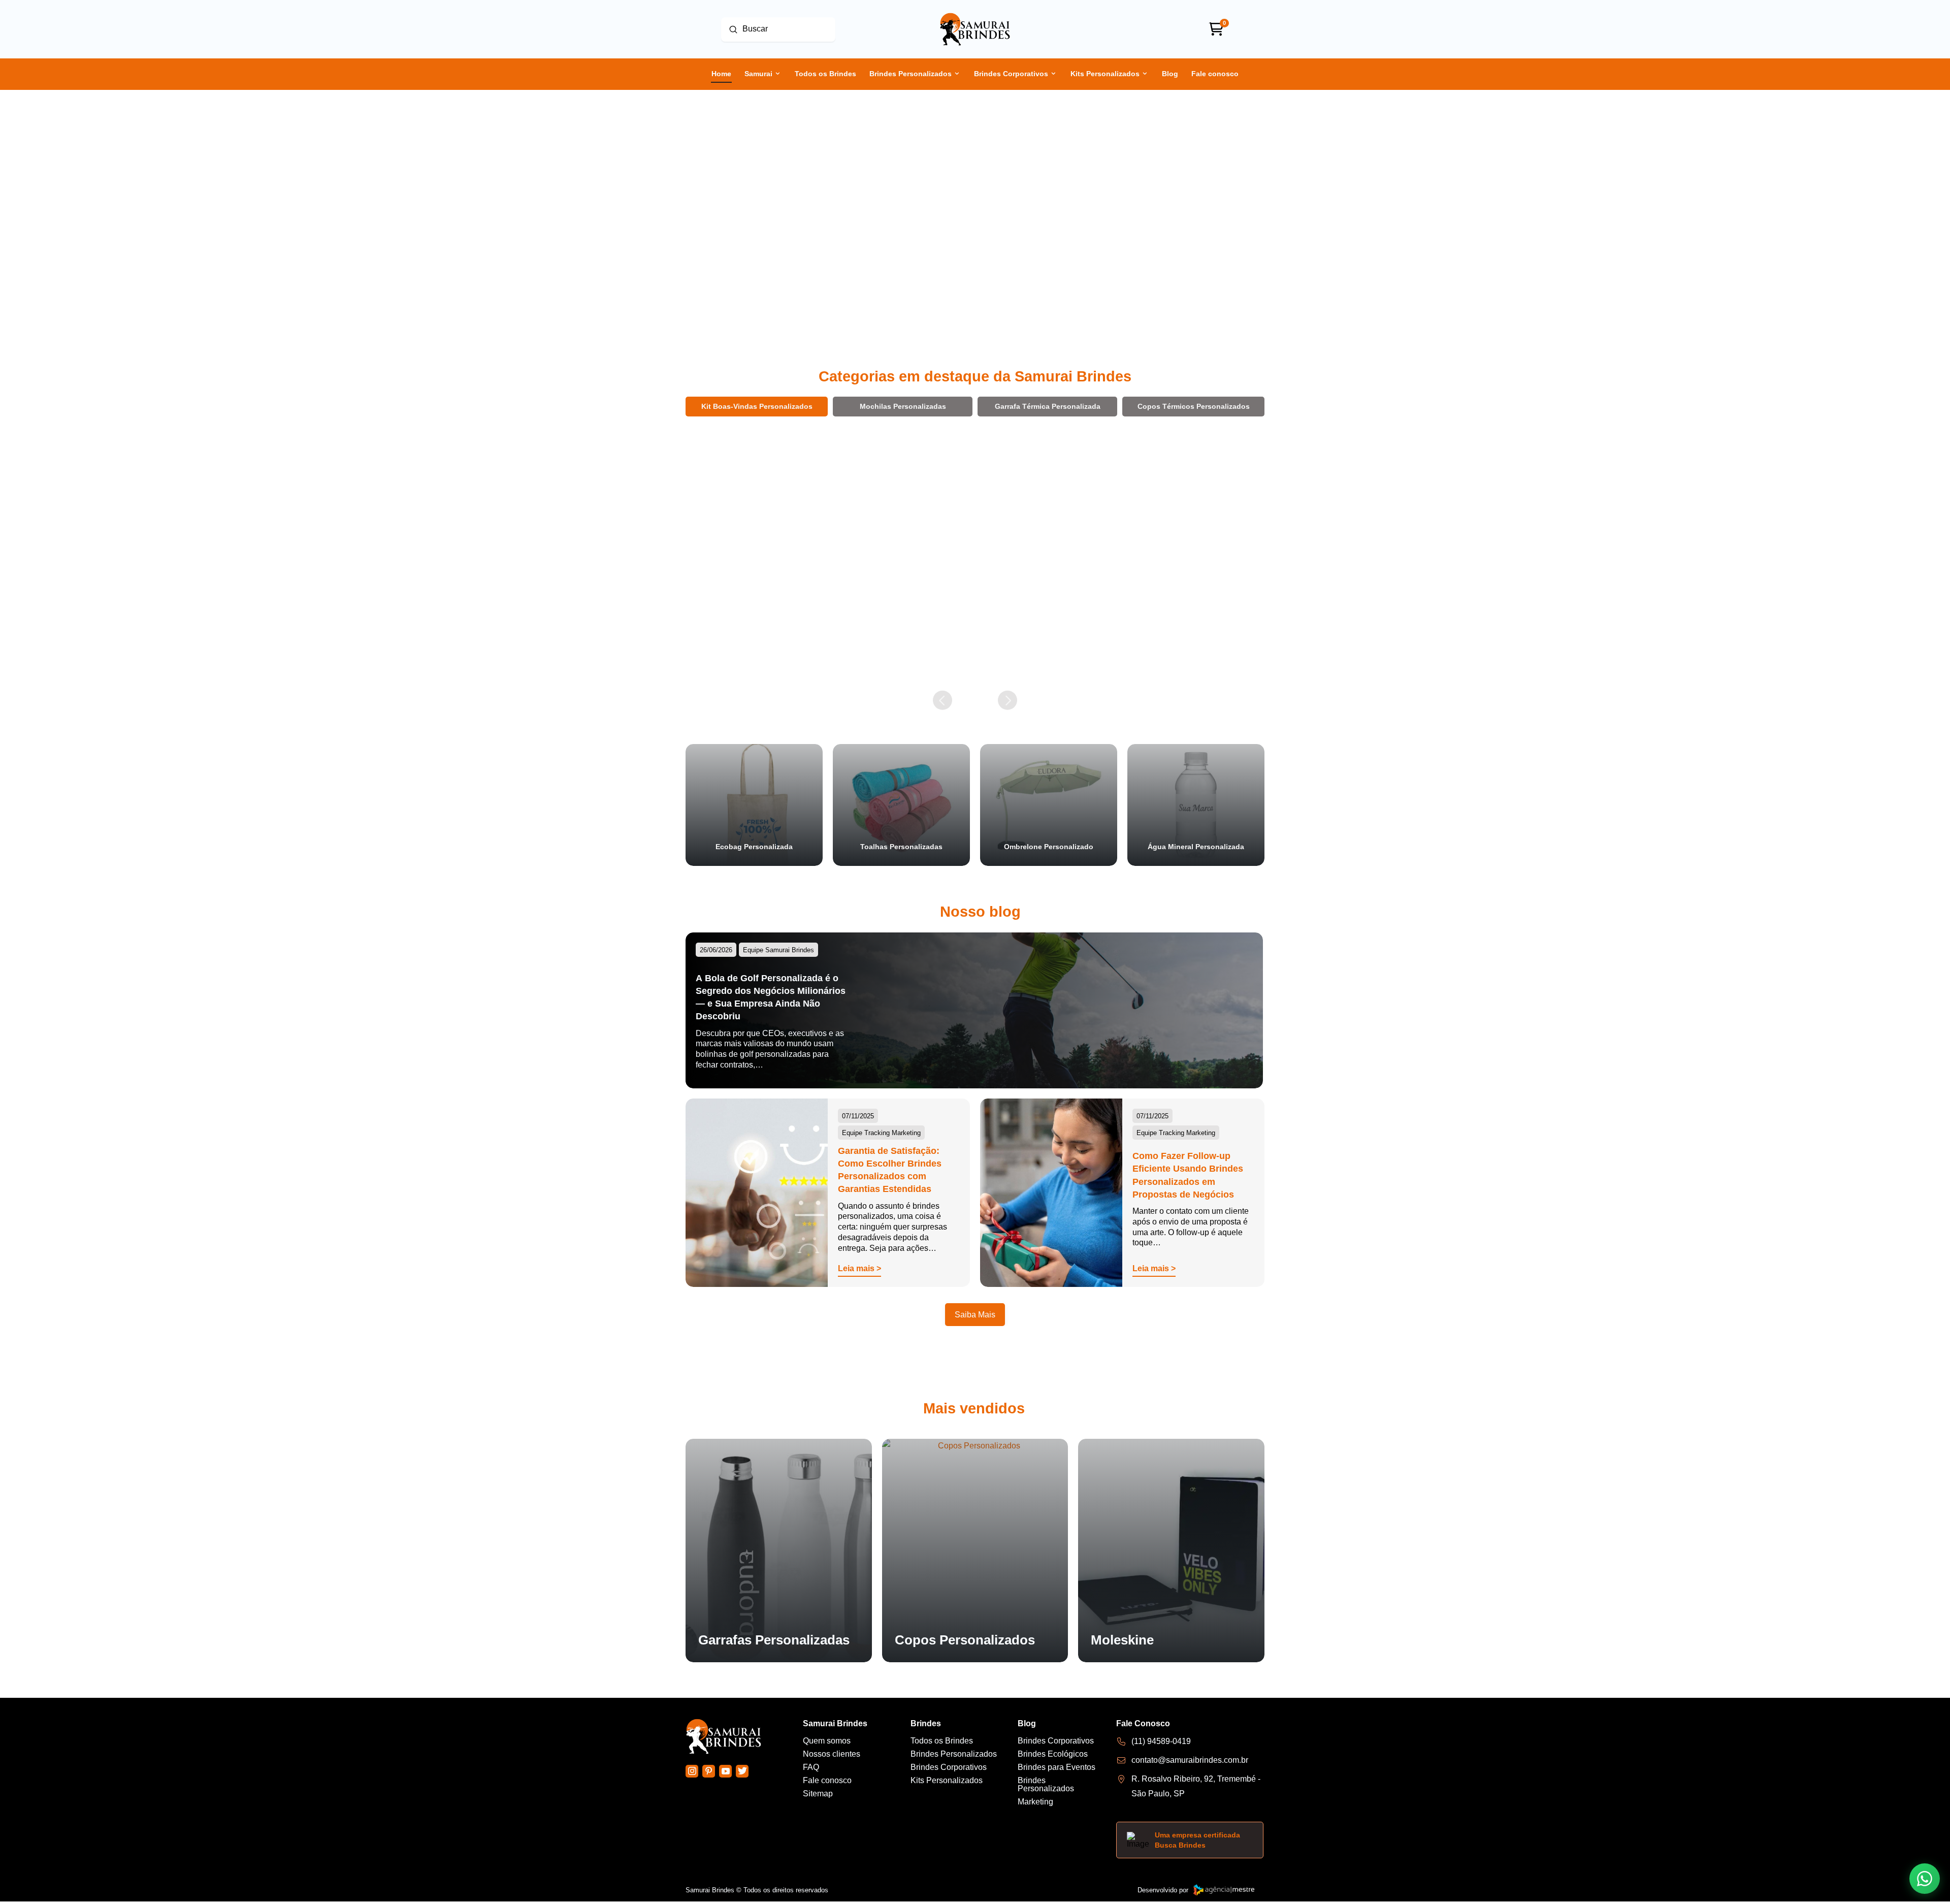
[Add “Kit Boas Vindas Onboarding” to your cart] (1103, 661)
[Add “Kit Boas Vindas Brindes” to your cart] (815, 661)
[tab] (757, 406)
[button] (746, 661)
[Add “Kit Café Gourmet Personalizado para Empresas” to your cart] (1247, 674)
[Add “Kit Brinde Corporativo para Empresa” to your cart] (959, 663)
